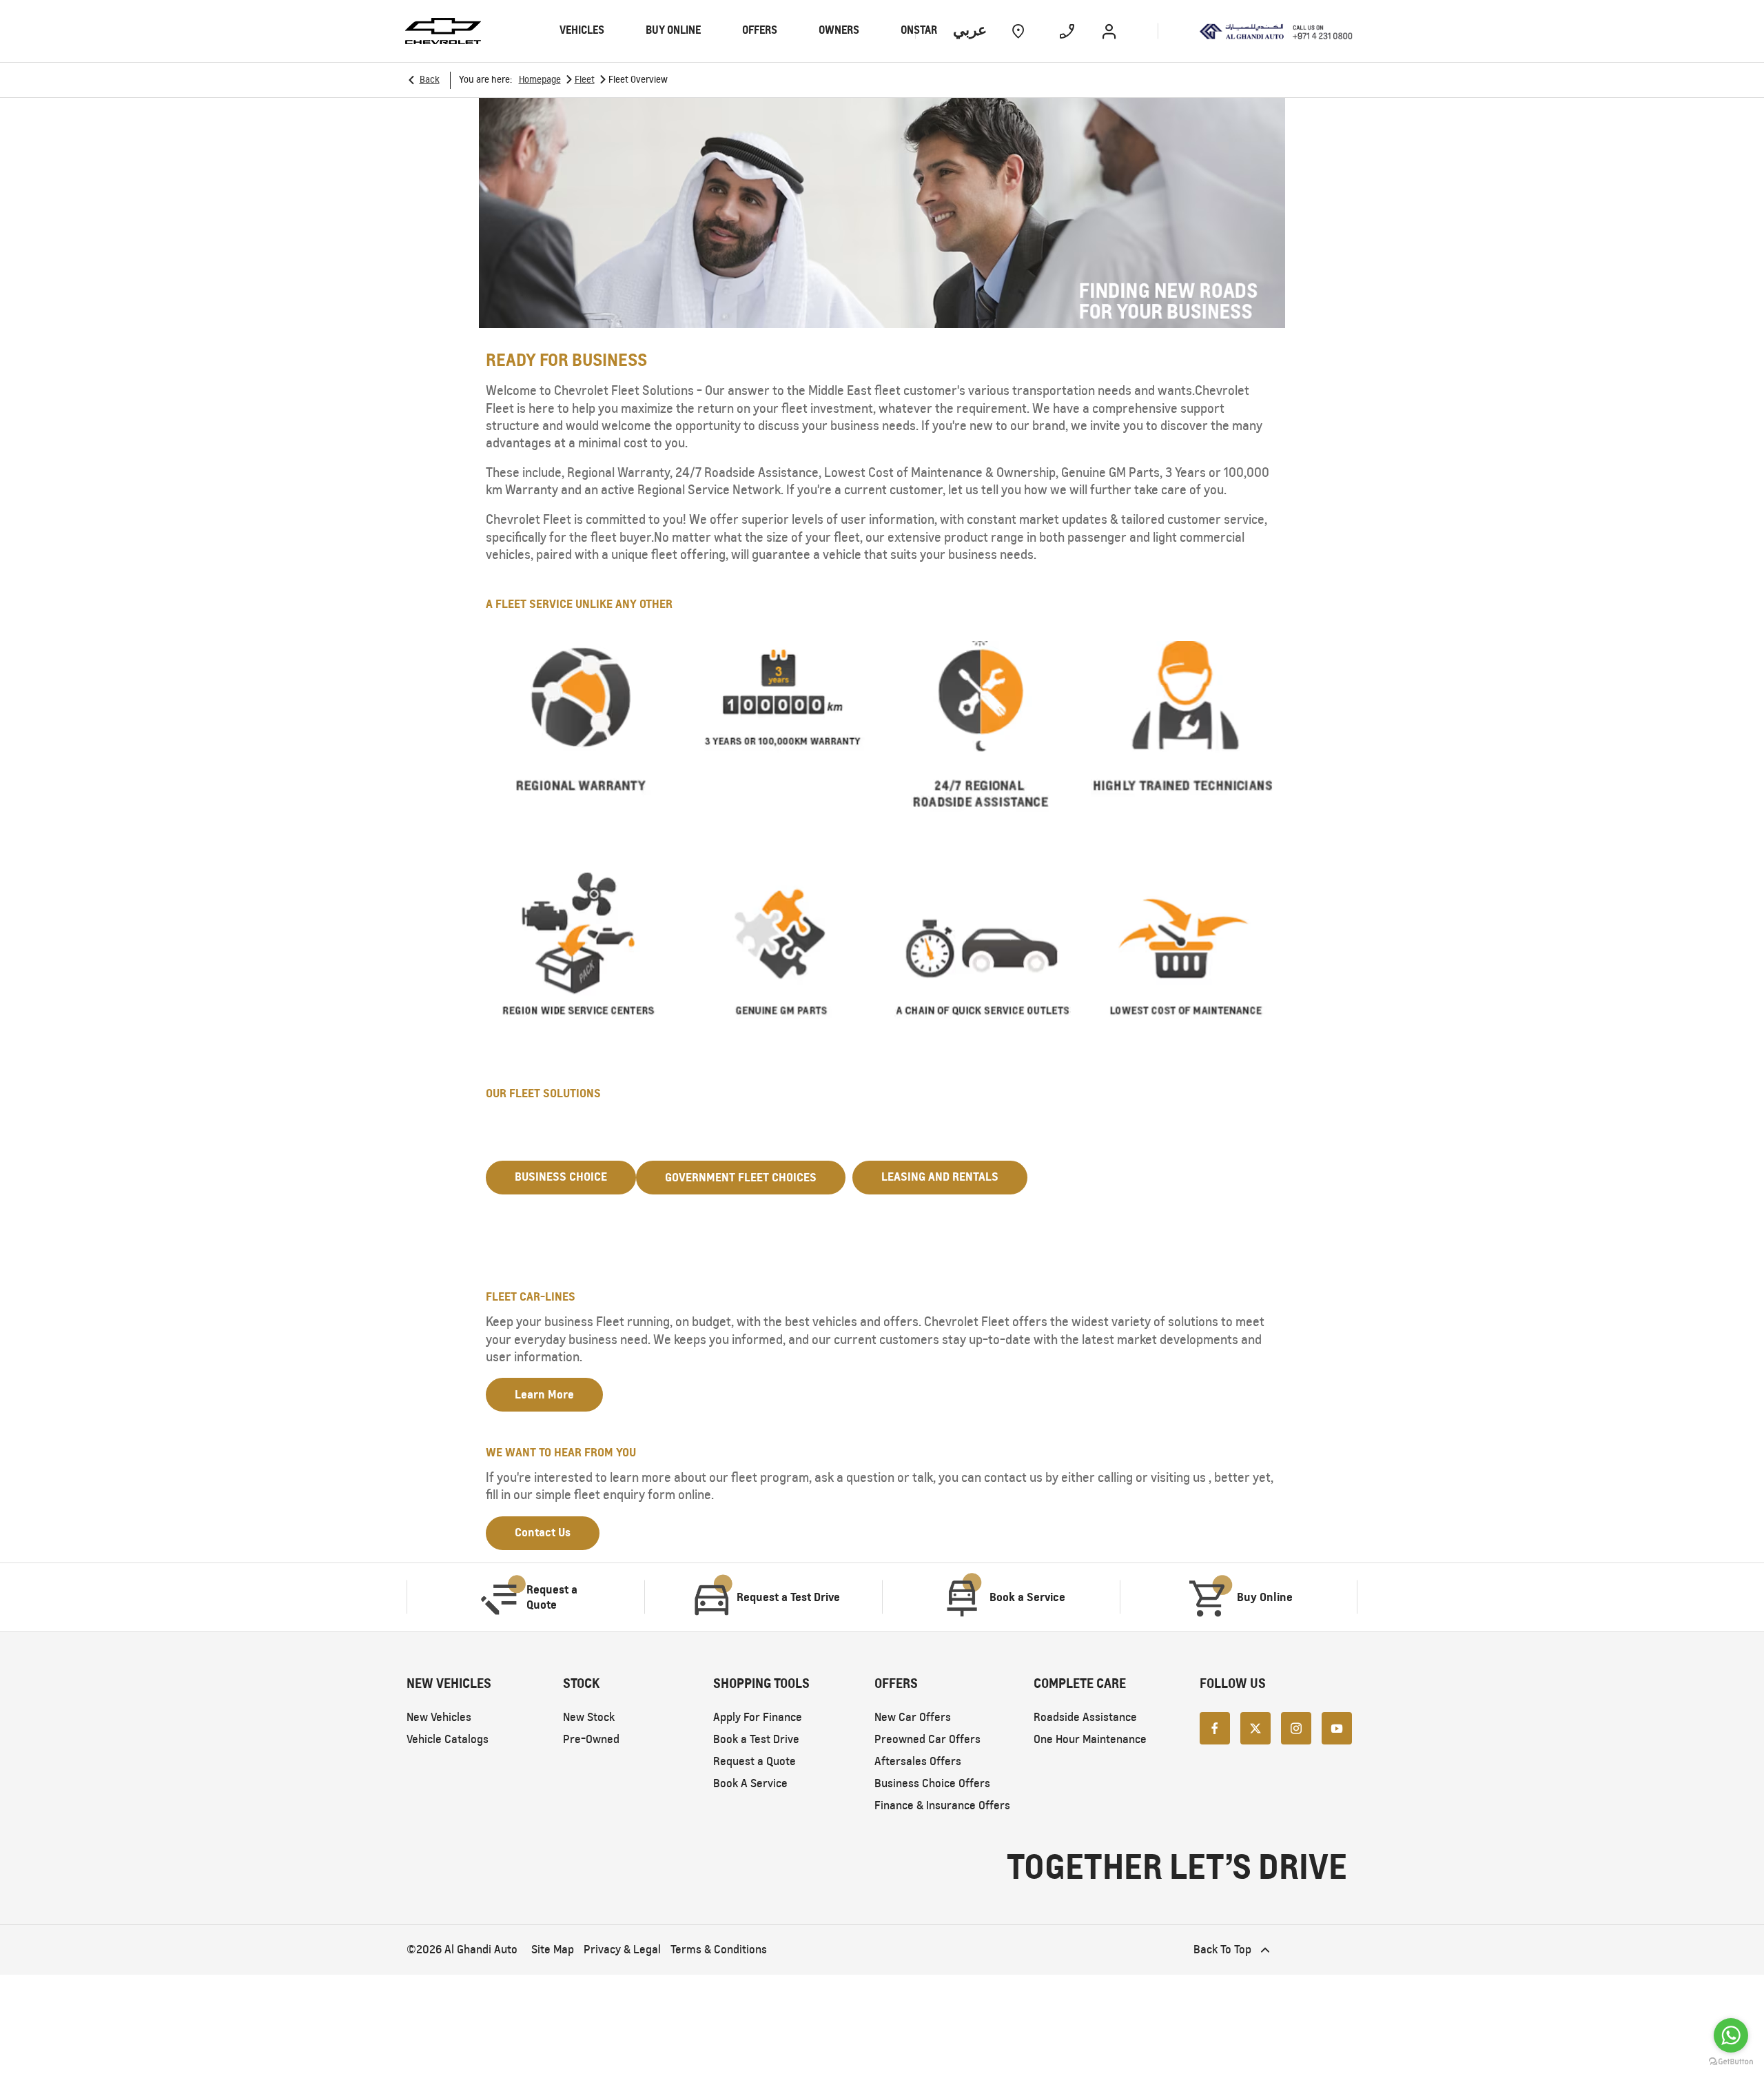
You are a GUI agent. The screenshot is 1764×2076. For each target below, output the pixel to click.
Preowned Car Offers (927, 1739)
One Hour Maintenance (1090, 1739)
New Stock (589, 1717)
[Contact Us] (1067, 31)
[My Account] (1109, 31)
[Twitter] (1255, 1728)
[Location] (1018, 31)
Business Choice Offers (932, 1783)
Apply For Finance (758, 1717)
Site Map (553, 1950)
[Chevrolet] (443, 31)
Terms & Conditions (719, 1950)
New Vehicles (439, 1717)
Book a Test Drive (756, 1739)
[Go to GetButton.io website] (1731, 2062)
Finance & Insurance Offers (942, 1805)
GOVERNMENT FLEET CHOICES (741, 1177)
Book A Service (750, 1783)
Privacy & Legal (622, 1950)
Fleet (585, 80)
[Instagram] (1296, 1728)
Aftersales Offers (918, 1761)
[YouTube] (1337, 1728)
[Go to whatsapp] (1731, 2035)
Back (430, 80)
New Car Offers (913, 1717)
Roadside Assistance (1085, 1717)
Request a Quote (755, 1761)
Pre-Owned (591, 1739)
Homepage (540, 80)
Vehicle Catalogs (448, 1739)
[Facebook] (1215, 1728)
